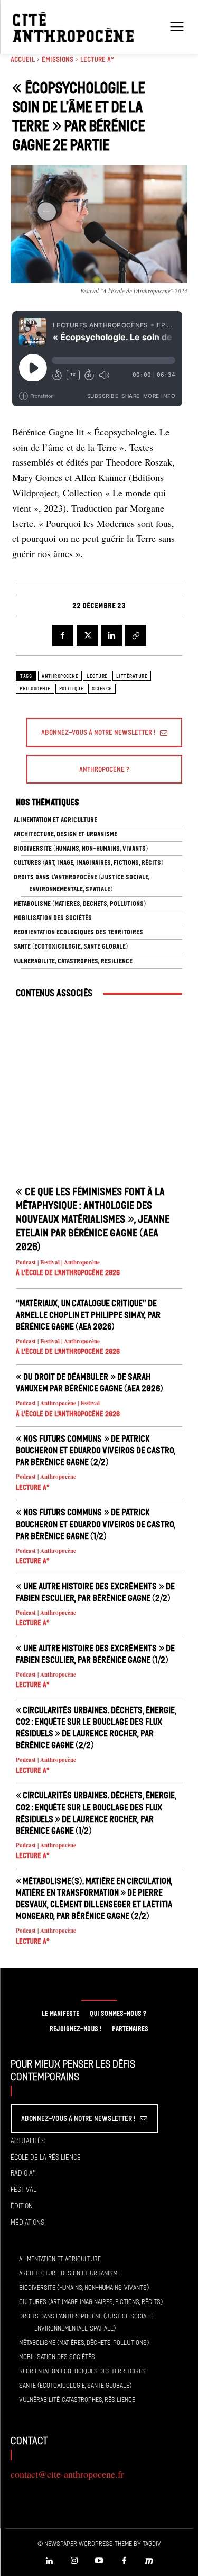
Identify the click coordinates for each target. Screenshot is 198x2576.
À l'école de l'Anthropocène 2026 (68, 1273)
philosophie (35, 689)
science (102, 689)
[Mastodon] (149, 2561)
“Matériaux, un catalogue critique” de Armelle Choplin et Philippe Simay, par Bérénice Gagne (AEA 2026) (88, 1315)
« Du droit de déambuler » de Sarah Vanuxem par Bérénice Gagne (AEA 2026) (89, 1382)
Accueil (23, 60)
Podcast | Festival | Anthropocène (58, 1263)
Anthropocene (60, 676)
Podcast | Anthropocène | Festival (58, 1403)
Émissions (58, 60)
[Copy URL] (136, 635)
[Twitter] (87, 635)
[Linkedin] (111, 635)
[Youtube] (99, 2561)
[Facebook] (63, 635)
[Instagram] (74, 2561)
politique (72, 689)
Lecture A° (97, 60)
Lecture (97, 676)
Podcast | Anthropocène (46, 1477)
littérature (132, 676)
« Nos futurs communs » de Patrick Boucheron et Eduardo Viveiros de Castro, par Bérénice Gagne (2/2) (96, 1450)
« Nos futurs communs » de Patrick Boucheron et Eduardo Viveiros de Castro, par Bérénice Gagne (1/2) (96, 1524)
